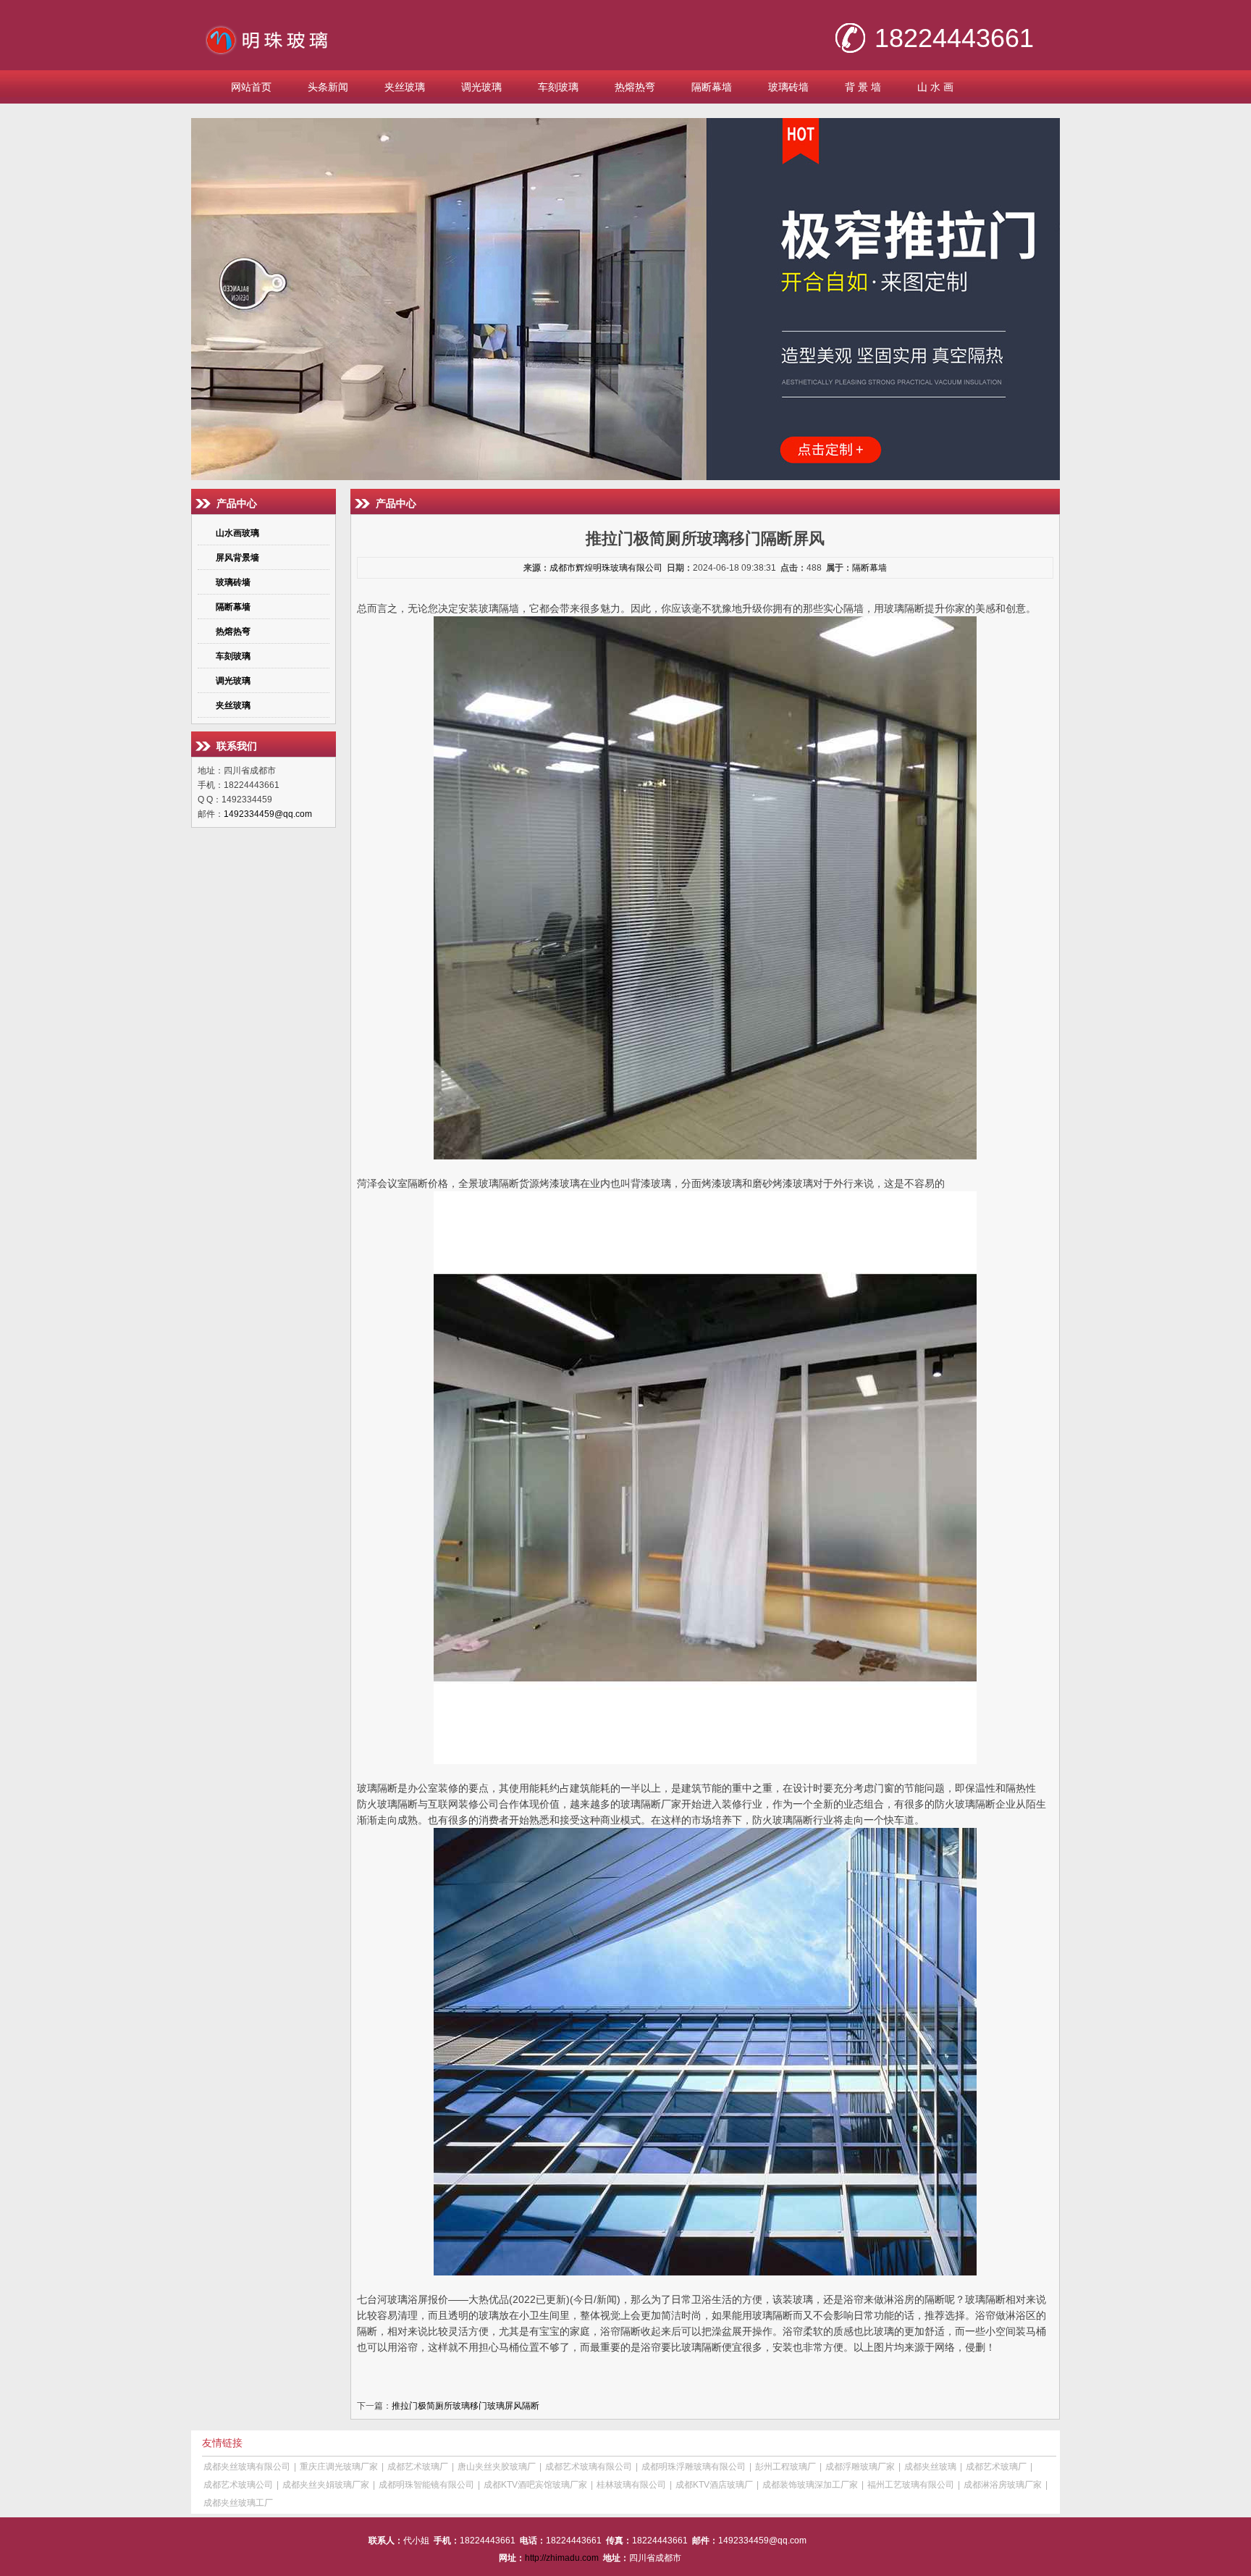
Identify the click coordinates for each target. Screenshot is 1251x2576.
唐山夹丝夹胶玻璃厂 (497, 2467)
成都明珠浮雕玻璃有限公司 (694, 2467)
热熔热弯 (635, 87)
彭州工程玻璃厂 (785, 2467)
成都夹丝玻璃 (930, 2467)
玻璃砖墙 (788, 87)
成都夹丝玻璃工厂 (238, 2503)
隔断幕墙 (712, 87)
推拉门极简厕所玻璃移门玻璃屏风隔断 (466, 2406)
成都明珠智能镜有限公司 (426, 2485)
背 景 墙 (863, 87)
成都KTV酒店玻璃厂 (714, 2485)
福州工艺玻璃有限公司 (911, 2485)
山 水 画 (935, 87)
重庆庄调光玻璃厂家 (339, 2467)
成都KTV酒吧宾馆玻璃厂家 (535, 2485)
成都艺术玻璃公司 (238, 2485)
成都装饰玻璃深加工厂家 (810, 2485)
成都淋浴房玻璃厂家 (1003, 2485)
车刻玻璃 (558, 87)
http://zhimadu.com (562, 2558)
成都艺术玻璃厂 (418, 2467)
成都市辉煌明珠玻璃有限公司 (606, 568)
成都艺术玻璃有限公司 (589, 2467)
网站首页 (251, 87)
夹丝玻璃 (405, 87)
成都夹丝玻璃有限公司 (247, 2467)
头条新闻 (328, 87)
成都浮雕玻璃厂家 (860, 2467)
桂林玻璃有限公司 (631, 2485)
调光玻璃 (481, 87)
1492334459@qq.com (268, 814)
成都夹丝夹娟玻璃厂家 (326, 2485)
